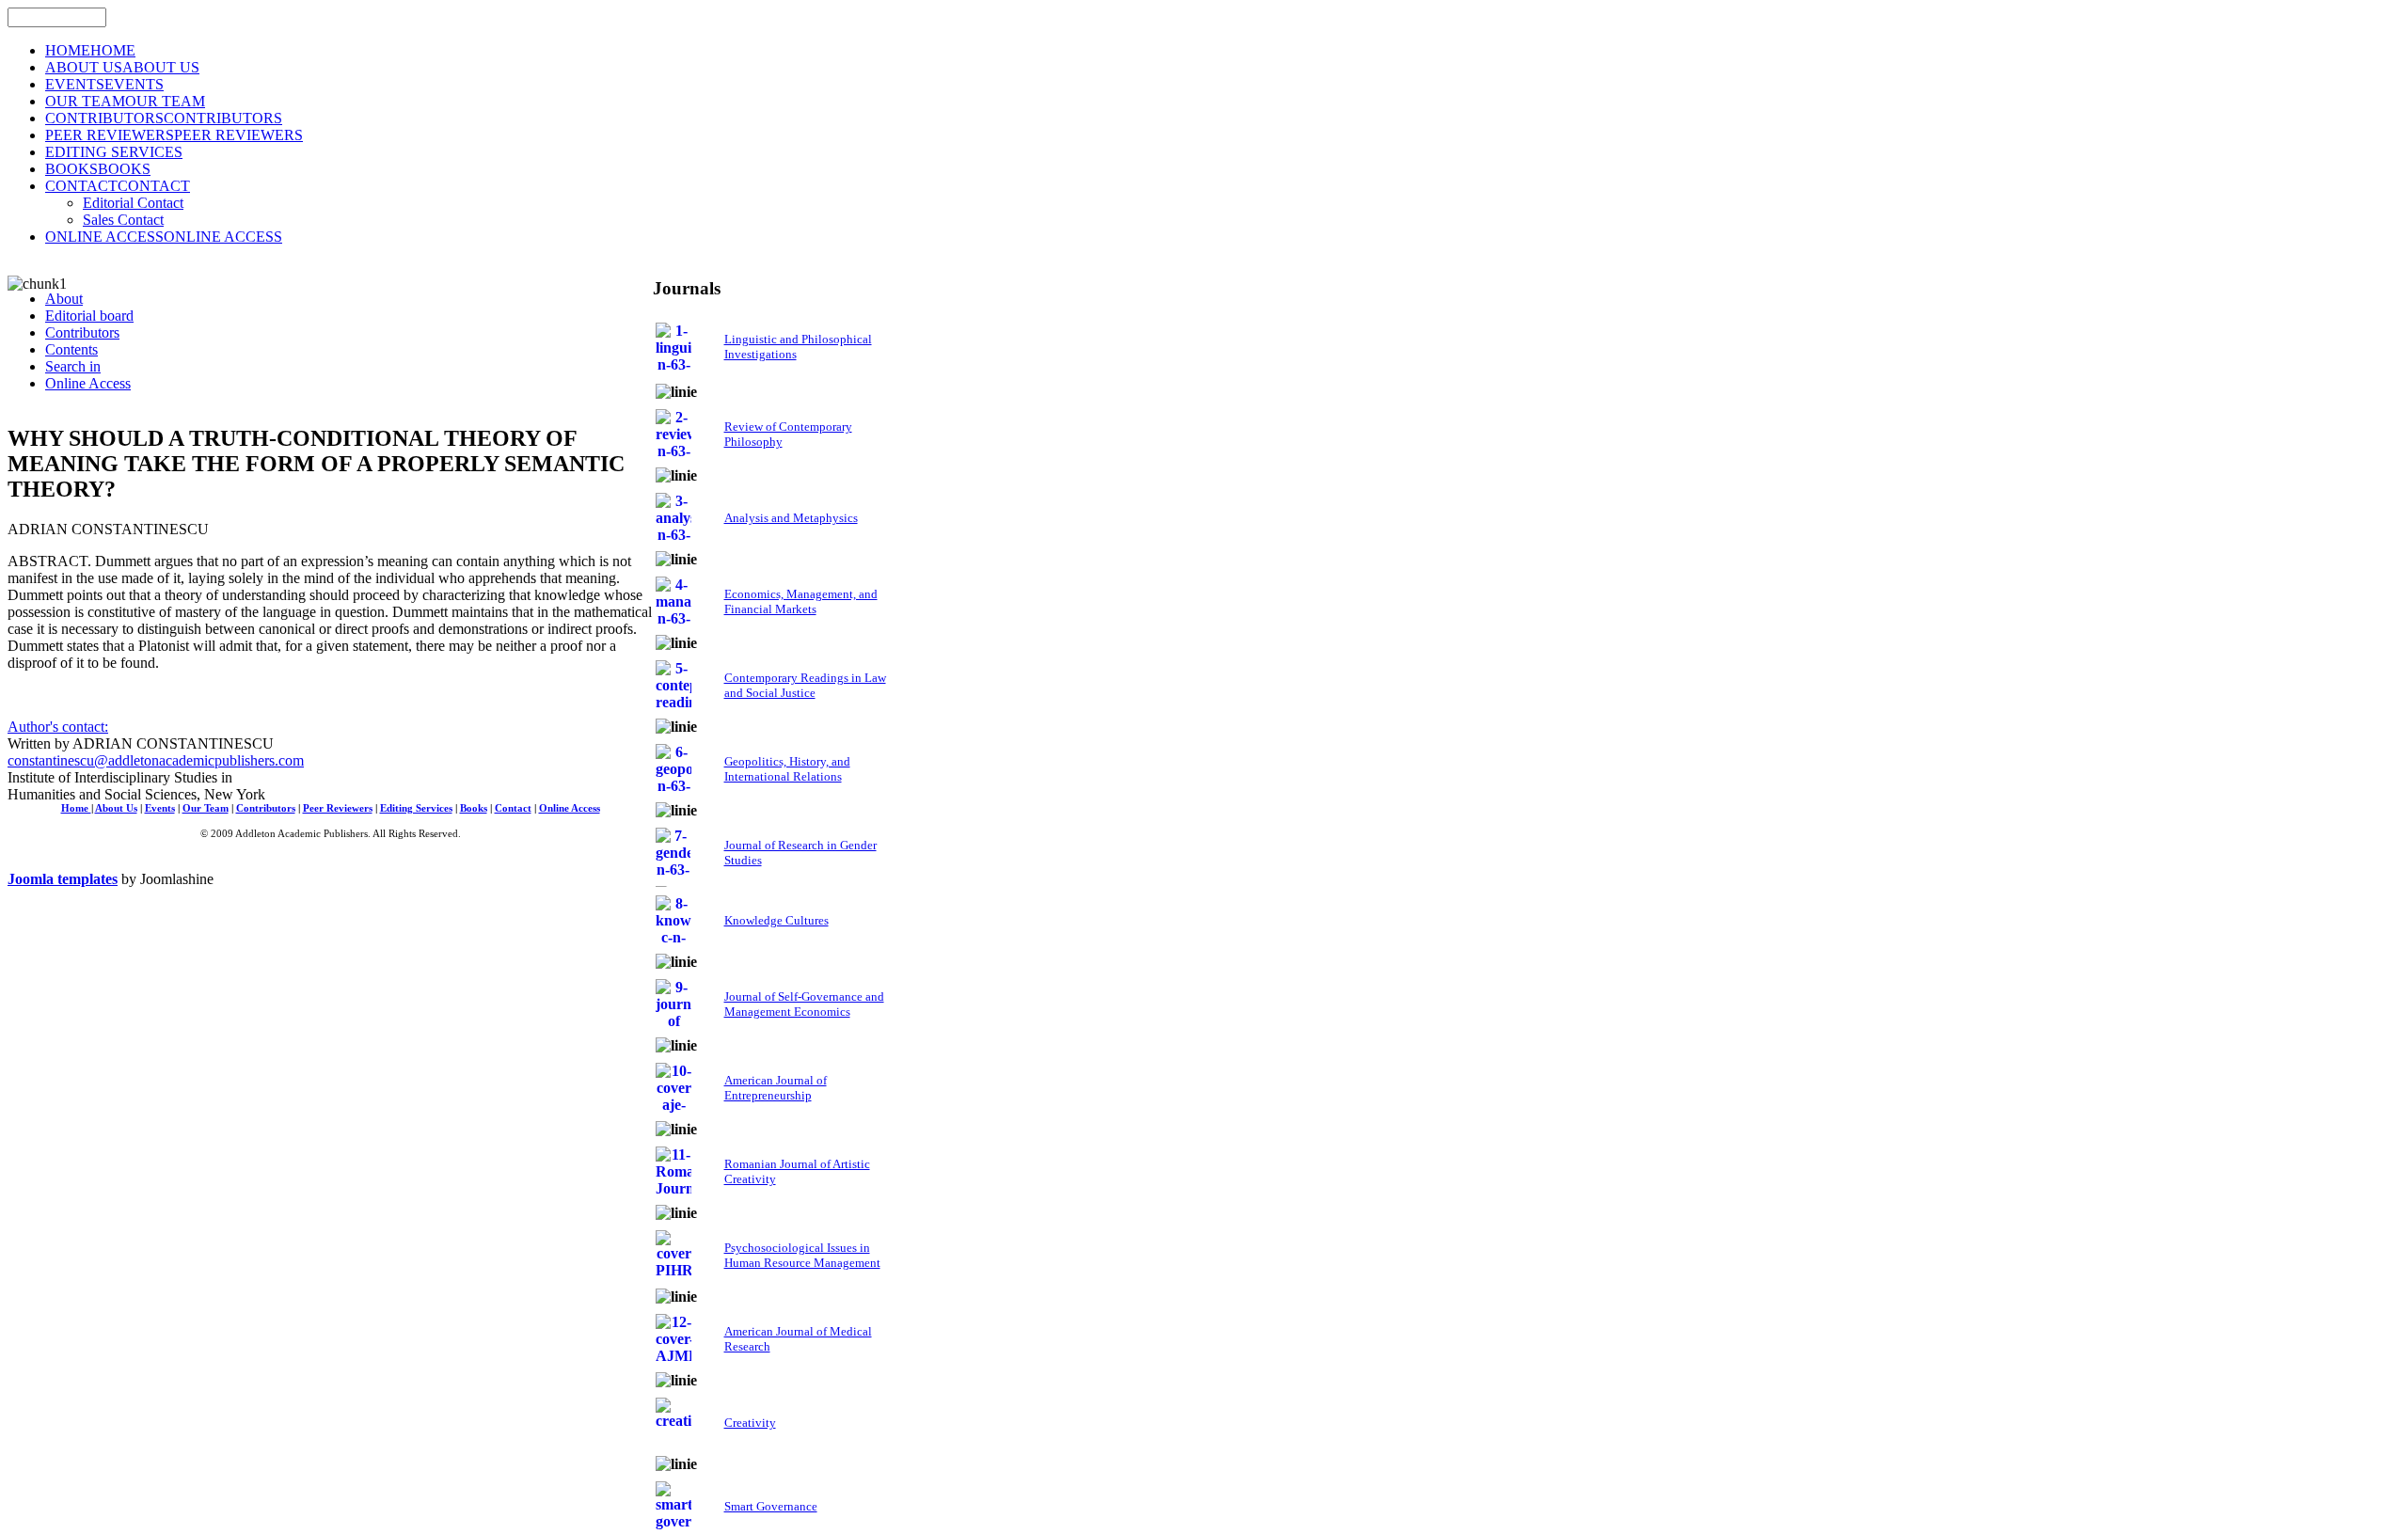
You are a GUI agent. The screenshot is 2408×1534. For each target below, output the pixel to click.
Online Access (570, 808)
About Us (116, 808)
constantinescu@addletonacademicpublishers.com (156, 760)
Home (76, 808)
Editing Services (416, 808)
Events (160, 808)
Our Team (206, 808)
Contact (513, 808)
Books (474, 808)
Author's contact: (58, 727)
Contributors (266, 808)
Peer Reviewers (338, 808)
